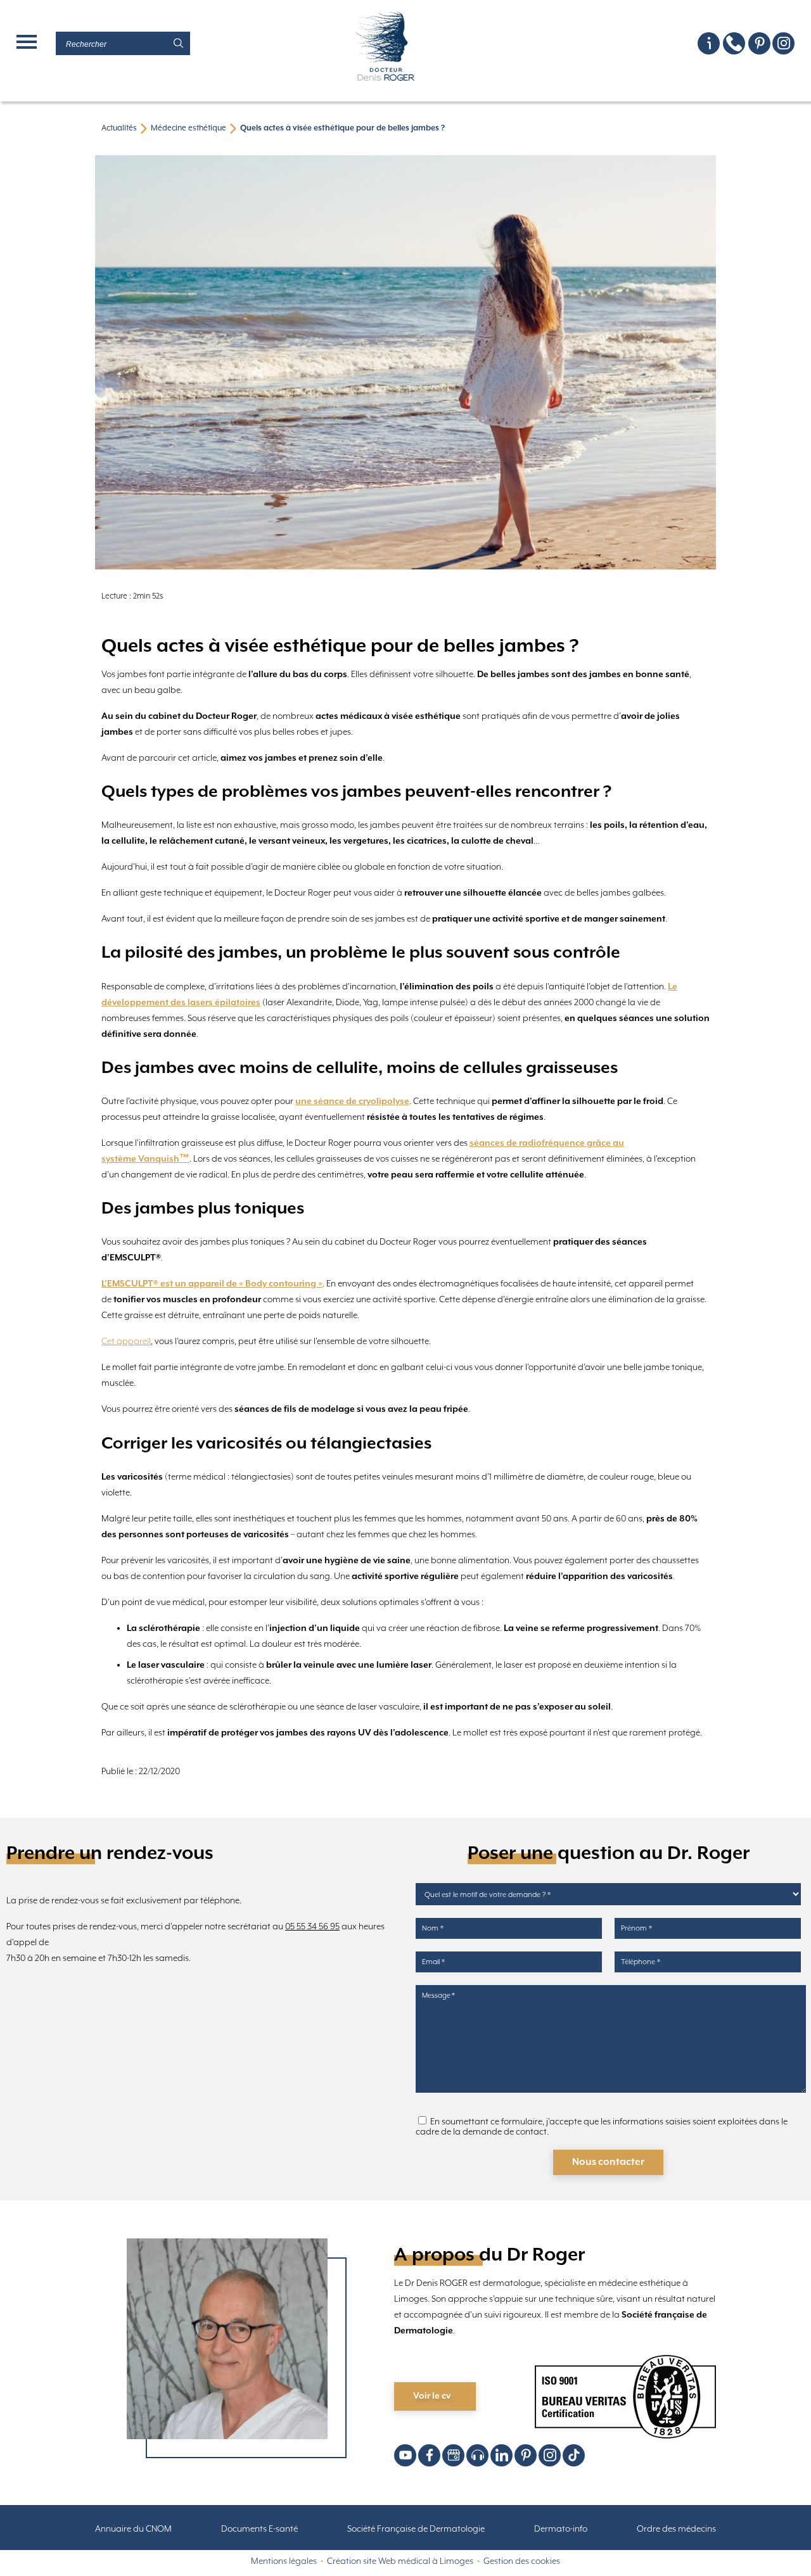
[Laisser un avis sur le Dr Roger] (453, 2455)
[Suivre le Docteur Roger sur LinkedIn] (501, 2455)
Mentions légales (284, 2561)
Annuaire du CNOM (133, 2529)
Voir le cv (432, 2396)
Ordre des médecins (676, 2529)
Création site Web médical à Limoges (400, 2561)
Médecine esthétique (188, 128)
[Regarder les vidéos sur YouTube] (405, 2455)
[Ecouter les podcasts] (477, 2455)
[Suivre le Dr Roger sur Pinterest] (759, 43)
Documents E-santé (259, 2529)
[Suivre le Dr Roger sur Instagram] (783, 43)
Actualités (119, 128)
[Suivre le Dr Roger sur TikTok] (574, 2455)
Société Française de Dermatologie (416, 2529)
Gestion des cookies (522, 2561)
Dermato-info (561, 2529)
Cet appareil (126, 1342)
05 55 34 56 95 (312, 1927)
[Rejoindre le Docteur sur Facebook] (429, 2455)
